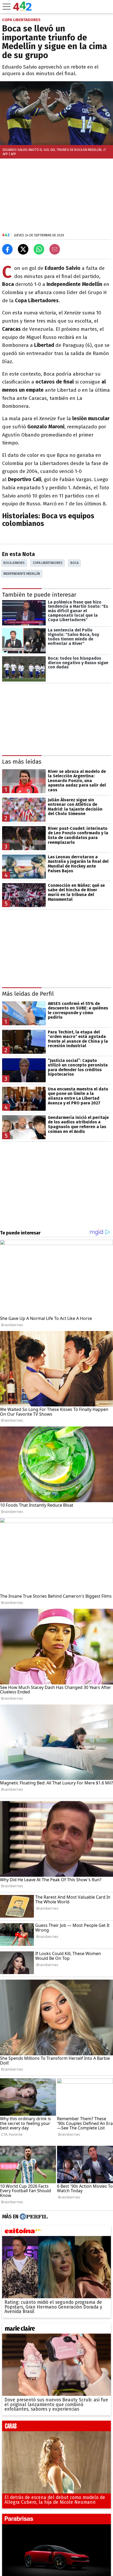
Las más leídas (22, 762)
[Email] (55, 249)
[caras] (56, 2427)
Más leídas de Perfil (28, 994)
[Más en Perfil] (33, 2217)
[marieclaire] (56, 2330)
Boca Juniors (14, 563)
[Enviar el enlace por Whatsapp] (39, 249)
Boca (75, 563)
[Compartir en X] (23, 249)
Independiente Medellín (22, 574)
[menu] (7, 7)
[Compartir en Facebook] (7, 249)
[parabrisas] (56, 2520)
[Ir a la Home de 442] (22, 9)
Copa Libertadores (48, 563)
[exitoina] (56, 2232)
